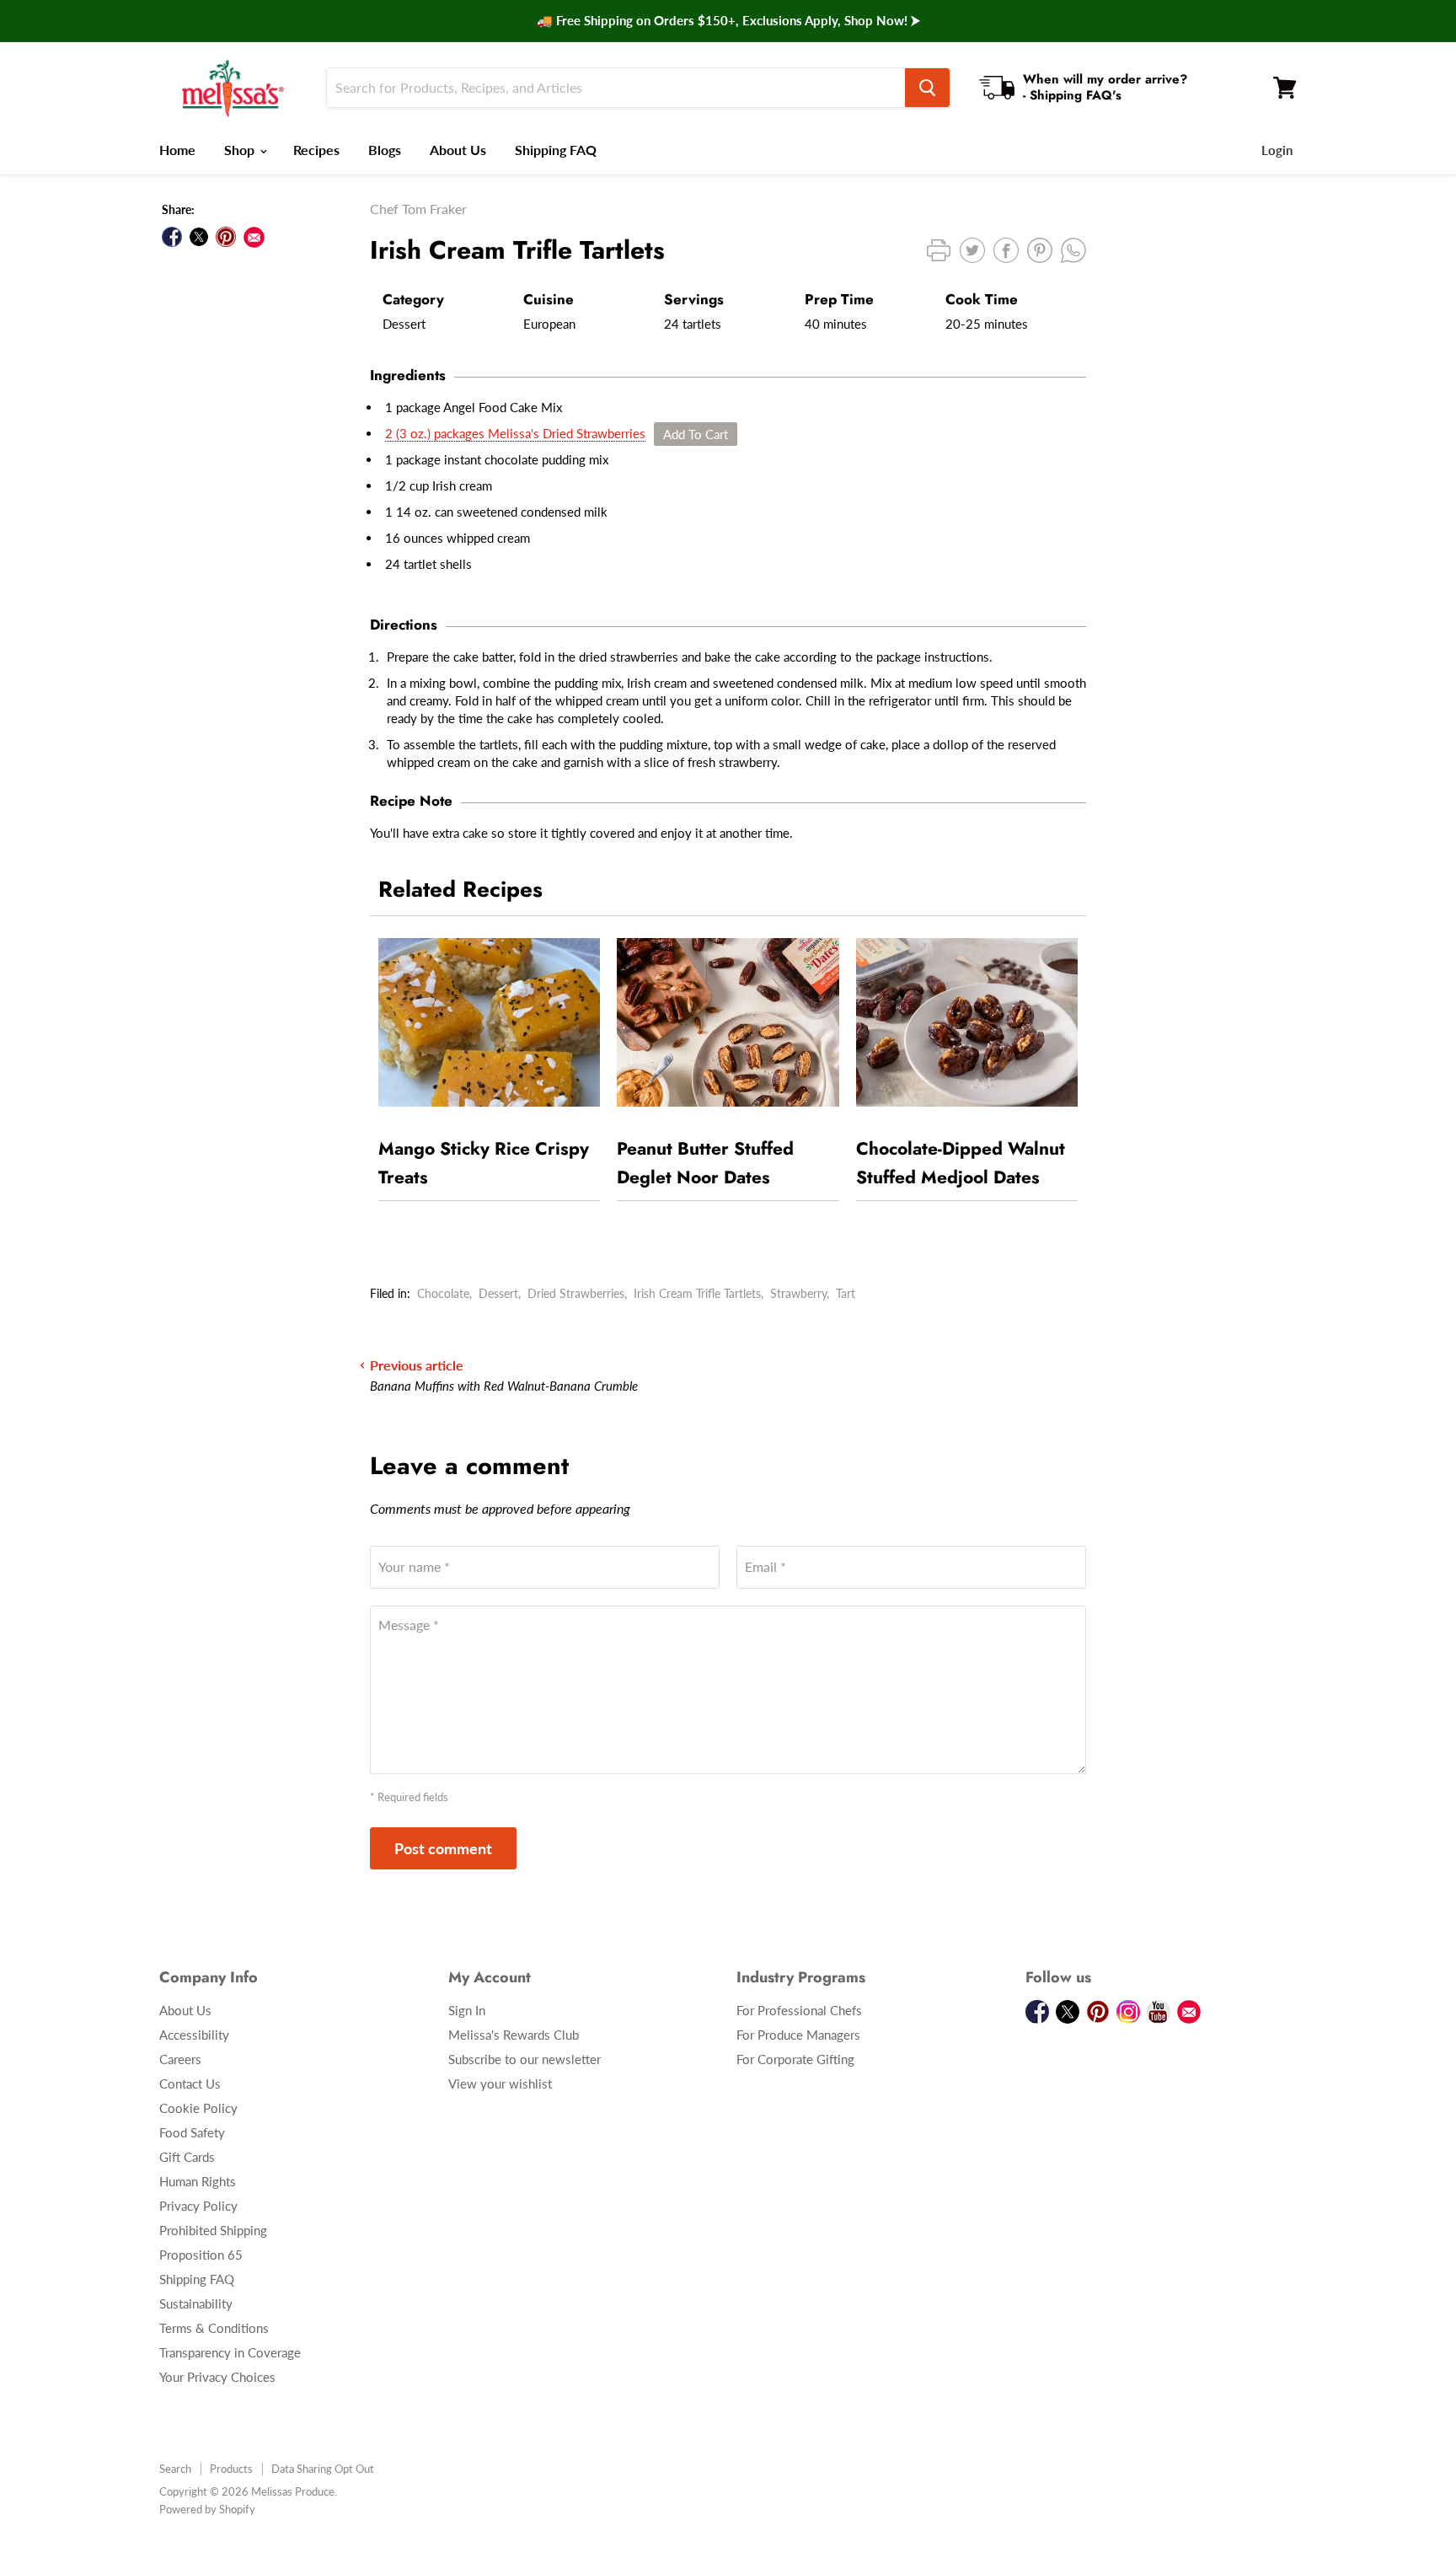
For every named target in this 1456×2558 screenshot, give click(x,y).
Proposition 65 (201, 2255)
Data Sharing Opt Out (323, 2469)
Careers (180, 2059)
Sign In (467, 2010)
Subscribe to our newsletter (525, 2059)
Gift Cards (187, 2157)
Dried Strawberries (576, 1293)
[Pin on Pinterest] (226, 237)
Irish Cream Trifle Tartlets (697, 1293)
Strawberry (798, 1293)
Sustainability (196, 2303)
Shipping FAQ (556, 150)
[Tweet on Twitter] (199, 237)
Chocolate (443, 1293)
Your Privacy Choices (217, 2377)
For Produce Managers (798, 2035)
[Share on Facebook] (172, 237)
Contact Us (190, 2083)
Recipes (316, 150)
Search (175, 2469)
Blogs (385, 150)
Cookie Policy (198, 2108)
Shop (241, 150)
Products (231, 2469)
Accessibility (194, 2035)
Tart (846, 1293)
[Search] (927, 88)
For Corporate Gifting (795, 2059)
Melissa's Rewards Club (514, 2035)
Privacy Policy (198, 2206)
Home (177, 150)
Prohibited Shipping (213, 2230)
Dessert (498, 1293)
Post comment (443, 1848)
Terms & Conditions (214, 2328)
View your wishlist (500, 2083)
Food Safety (192, 2132)
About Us (458, 150)
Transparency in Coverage (230, 2352)
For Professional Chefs (799, 2010)
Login (1277, 150)
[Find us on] (254, 237)
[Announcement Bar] (728, 21)
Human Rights (198, 2181)
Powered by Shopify (207, 2509)
